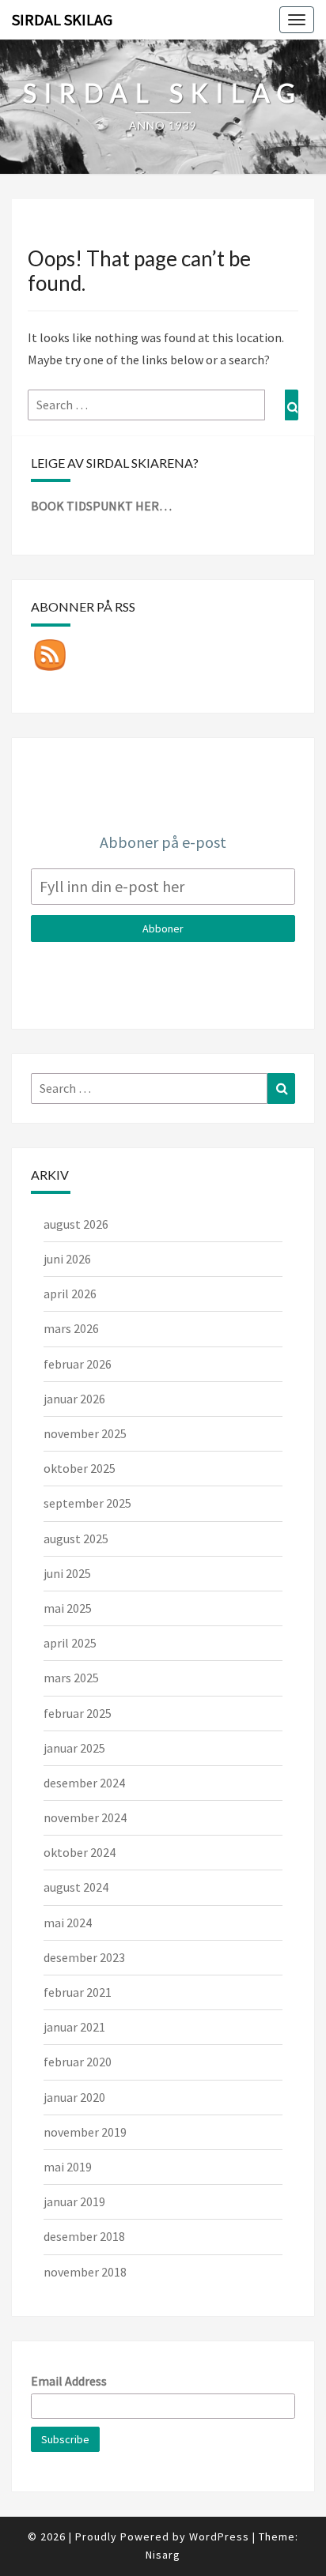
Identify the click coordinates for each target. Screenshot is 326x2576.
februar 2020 (78, 2062)
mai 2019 (68, 2167)
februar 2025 (78, 1713)
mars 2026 (71, 1328)
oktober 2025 (80, 1468)
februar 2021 (78, 1992)
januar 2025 (74, 1748)
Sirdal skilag (62, 19)
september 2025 (87, 1503)
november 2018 (85, 2272)
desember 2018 (84, 2236)
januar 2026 (74, 1399)
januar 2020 (74, 2097)
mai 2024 (68, 1923)
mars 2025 (71, 1678)
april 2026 (70, 1294)
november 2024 (85, 1817)
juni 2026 (67, 1259)
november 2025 (85, 1433)
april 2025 (70, 1643)
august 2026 (76, 1224)
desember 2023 (84, 1957)
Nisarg (163, 2555)
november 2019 (85, 2132)
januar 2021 (74, 2027)
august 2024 (76, 1887)
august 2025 (76, 1538)
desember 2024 (84, 1783)
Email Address (69, 2381)
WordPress (219, 2536)
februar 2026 (78, 1364)
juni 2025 (67, 1573)
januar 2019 (74, 2201)
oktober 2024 (80, 1852)
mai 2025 (68, 1608)
